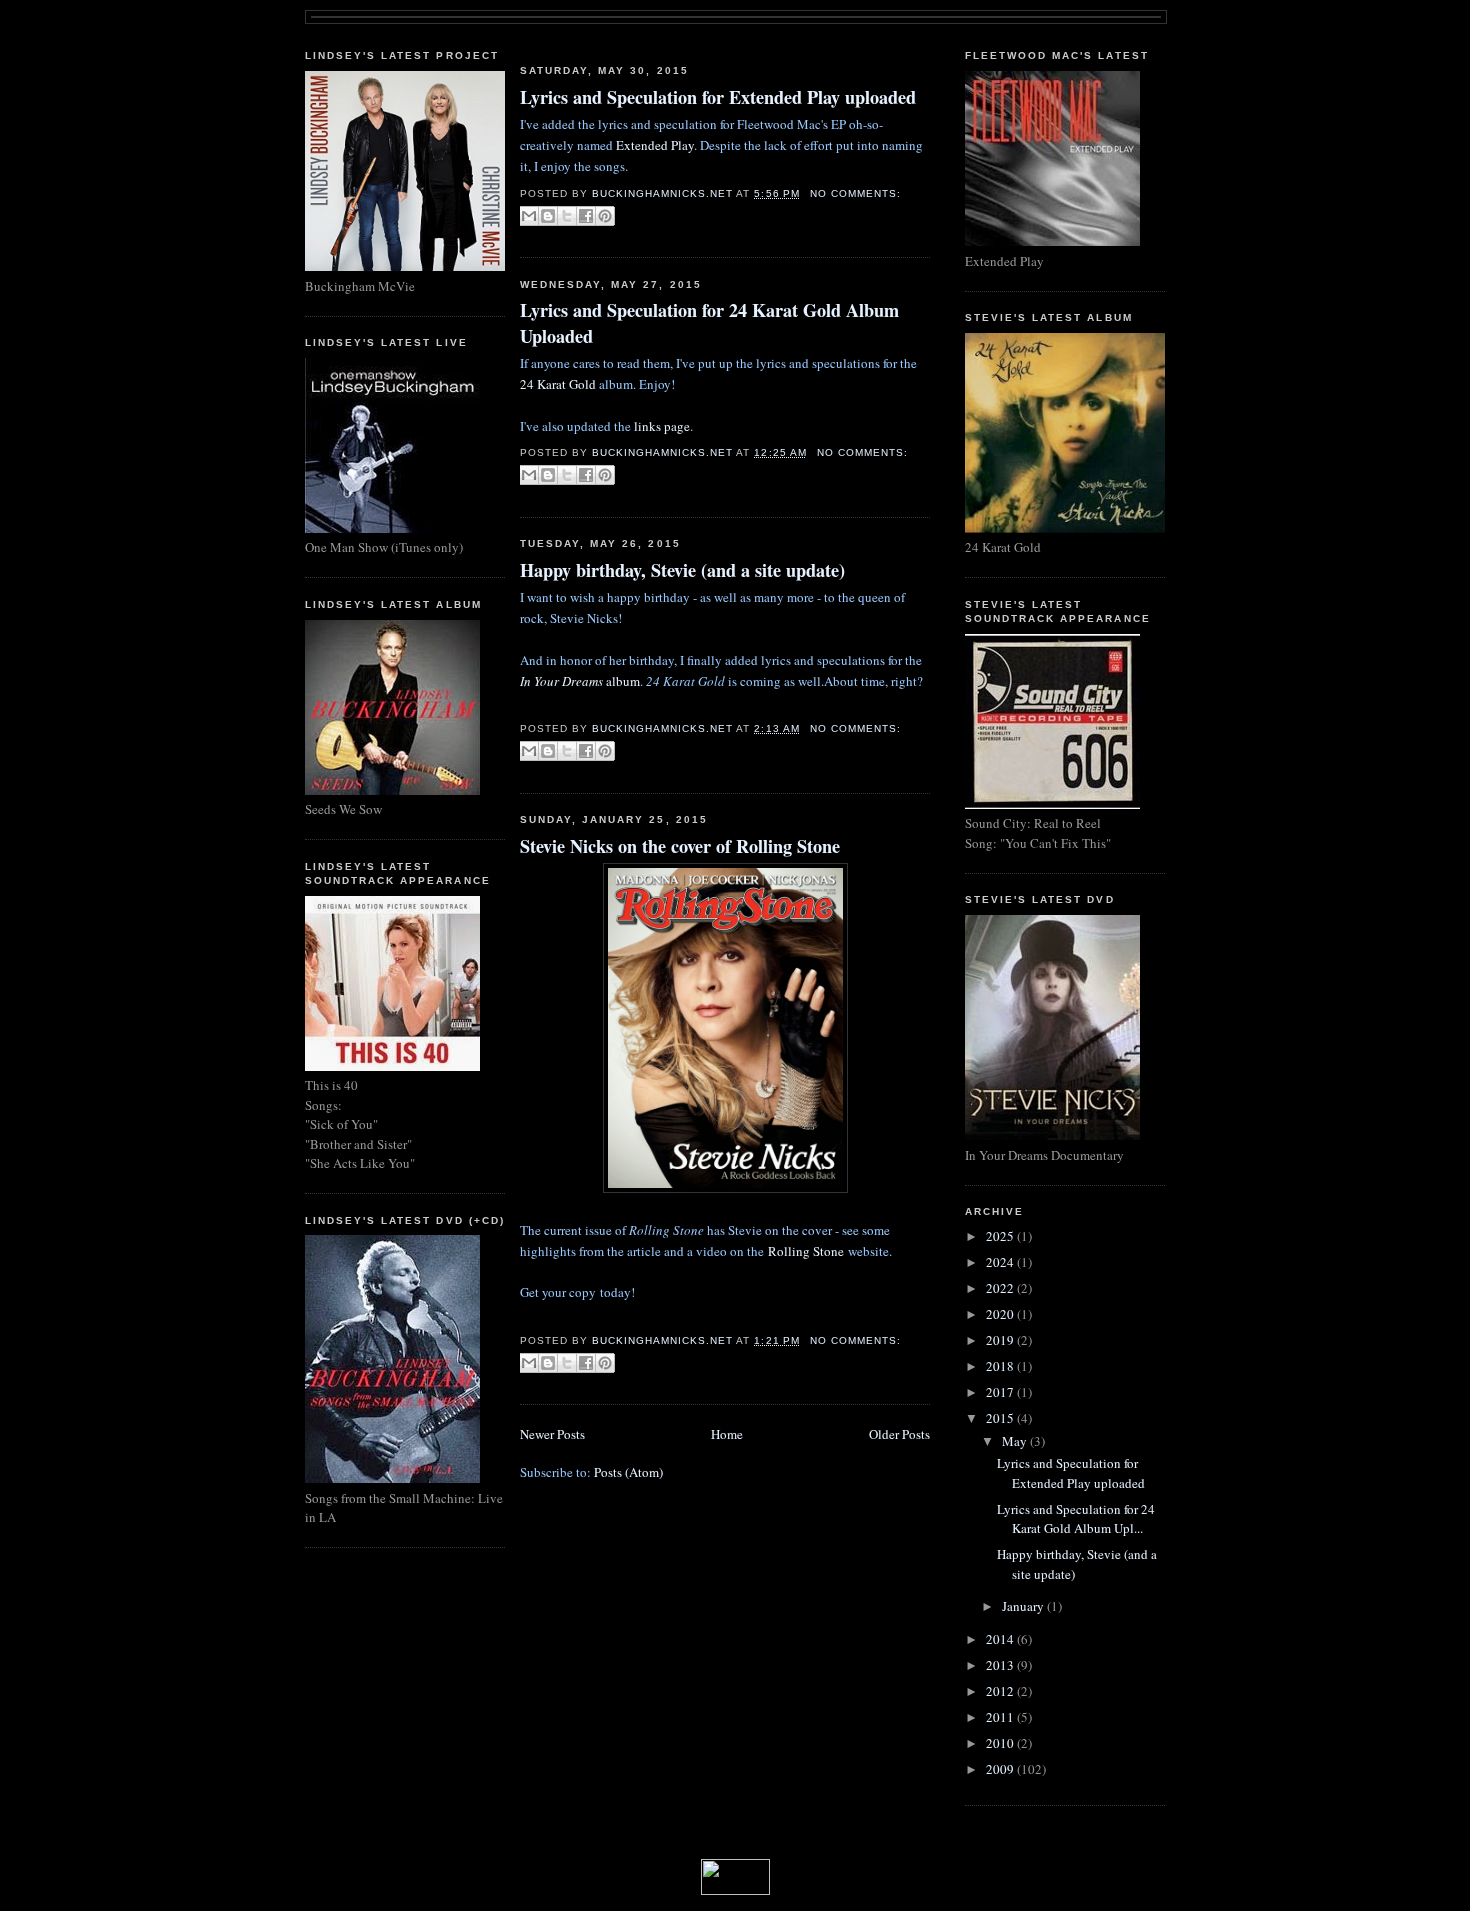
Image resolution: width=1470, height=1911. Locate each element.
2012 (1001, 1691)
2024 (1001, 1262)
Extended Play (655, 145)
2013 (1001, 1665)
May (1016, 1441)
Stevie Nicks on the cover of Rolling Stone (680, 846)
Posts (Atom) (628, 1472)
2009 (1001, 1769)
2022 (1001, 1288)
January (1024, 1606)
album (580, 681)
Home (727, 1434)
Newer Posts (552, 1434)
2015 (1001, 1418)
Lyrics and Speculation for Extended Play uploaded (718, 97)
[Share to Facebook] (586, 216)
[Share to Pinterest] (605, 216)
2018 (1001, 1366)
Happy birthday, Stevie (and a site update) (682, 570)
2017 (1001, 1392)
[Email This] (529, 216)
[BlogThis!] (548, 216)
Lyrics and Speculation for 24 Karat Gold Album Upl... (1076, 1519)
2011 (1001, 1717)
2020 (1001, 1314)
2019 (1001, 1340)
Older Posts (899, 1434)
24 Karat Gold (558, 384)
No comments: (855, 193)
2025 (1001, 1236)
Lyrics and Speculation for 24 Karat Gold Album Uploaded (709, 323)
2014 (1001, 1639)
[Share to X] (567, 216)
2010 (1001, 1743)
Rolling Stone (806, 1251)
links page (662, 426)
